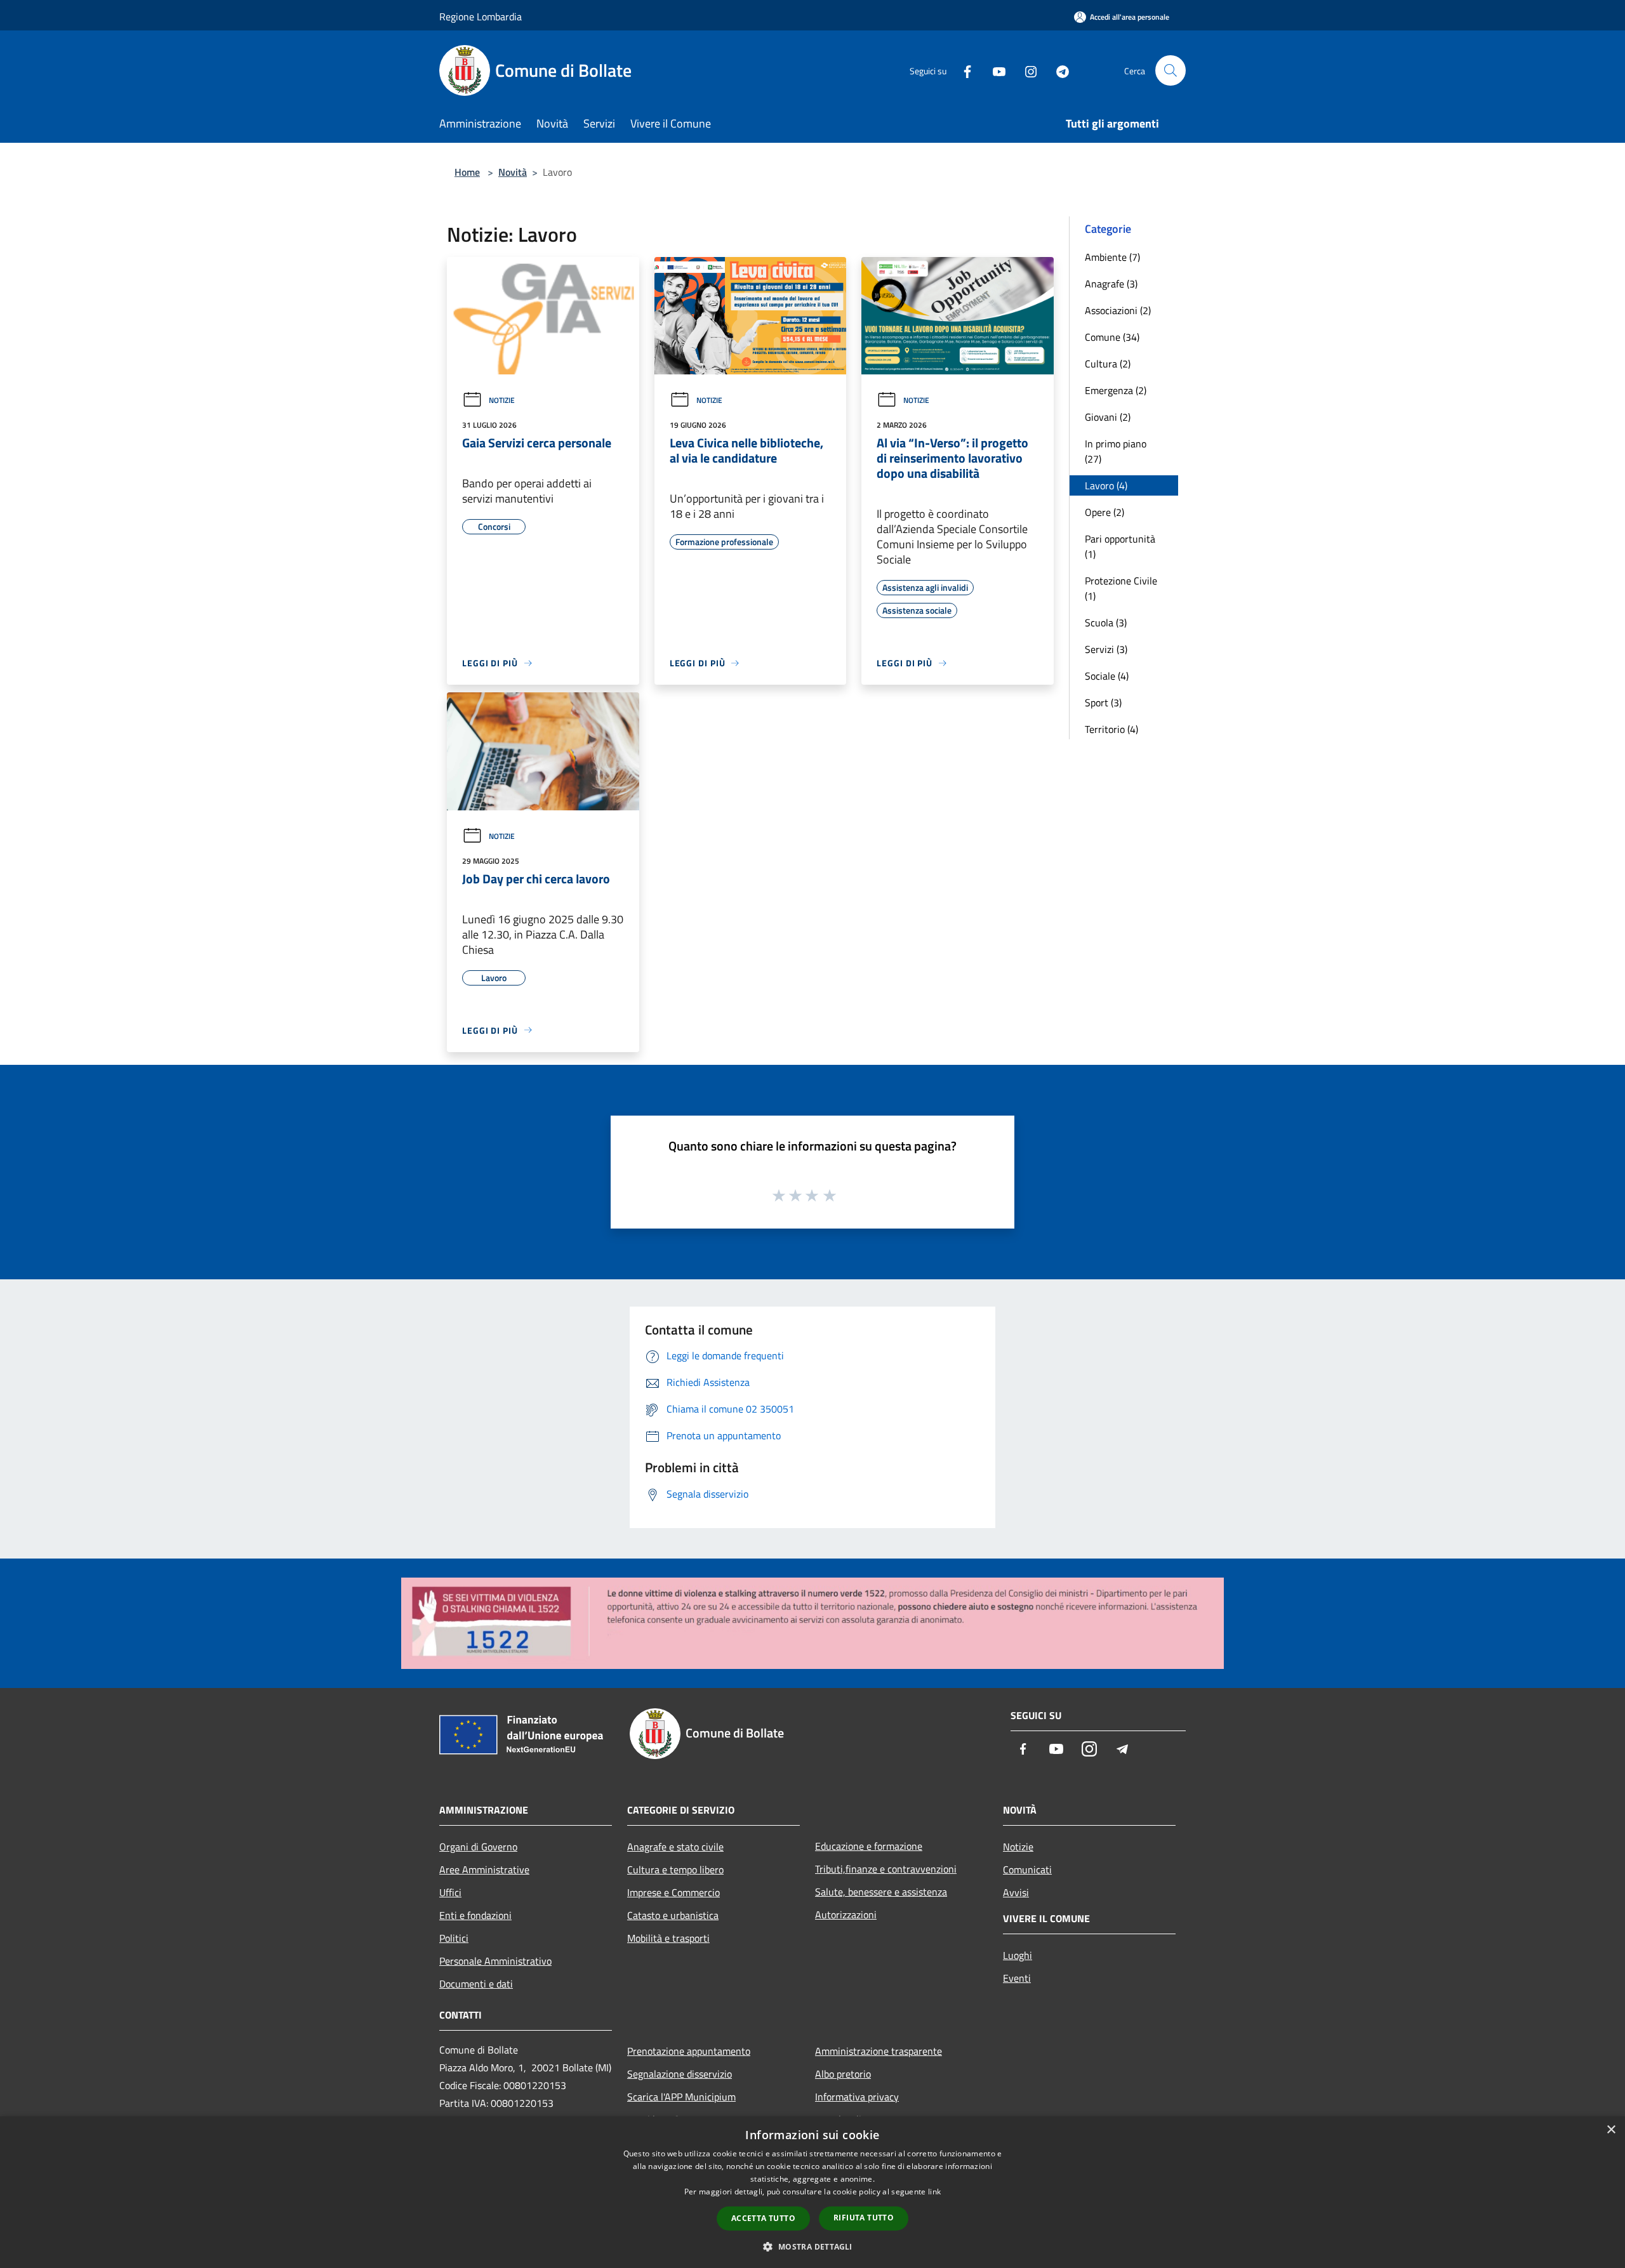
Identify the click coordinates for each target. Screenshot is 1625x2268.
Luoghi (1018, 1955)
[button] (812, 2246)
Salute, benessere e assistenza (881, 1892)
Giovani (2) (1108, 417)
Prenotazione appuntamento (689, 2051)
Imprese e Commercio (673, 1892)
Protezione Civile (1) (1121, 588)
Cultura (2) (1108, 364)
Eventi (1017, 1978)
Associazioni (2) (1118, 310)
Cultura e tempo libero (675, 1869)
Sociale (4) (1107, 676)
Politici (454, 1938)
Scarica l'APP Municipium (681, 2097)
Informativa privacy (857, 2097)
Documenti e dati (476, 1984)
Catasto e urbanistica (673, 1915)
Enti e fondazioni (475, 1915)
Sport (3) (1103, 702)
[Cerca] (1171, 70)
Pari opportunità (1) (1120, 546)
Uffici (450, 1892)
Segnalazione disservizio (680, 2074)
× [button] (1611, 2130)
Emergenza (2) (1116, 390)
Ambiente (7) (1112, 257)
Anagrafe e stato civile (675, 1847)
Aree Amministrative (484, 1869)
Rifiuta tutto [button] (864, 2218)
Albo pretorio (843, 2074)
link (934, 2192)
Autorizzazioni (846, 1915)
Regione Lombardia (481, 16)
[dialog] (812, 2192)
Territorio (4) (1111, 729)
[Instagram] (1026, 70)
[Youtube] (994, 70)
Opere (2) (1104, 512)
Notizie (502, 400)
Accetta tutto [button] (763, 2218)
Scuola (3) (1106, 623)
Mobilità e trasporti (668, 1938)
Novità (513, 172)
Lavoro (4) (1106, 485)
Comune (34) (1112, 337)
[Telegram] (1058, 70)
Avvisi (1016, 1892)
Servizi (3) (1106, 649)
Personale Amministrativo (495, 1961)
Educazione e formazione (869, 1846)
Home (467, 172)
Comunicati (1027, 1869)
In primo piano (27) (1116, 451)
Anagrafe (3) (1111, 284)
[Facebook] (962, 70)
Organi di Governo (478, 1847)
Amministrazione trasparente (879, 2051)
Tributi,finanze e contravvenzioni (886, 1869)
